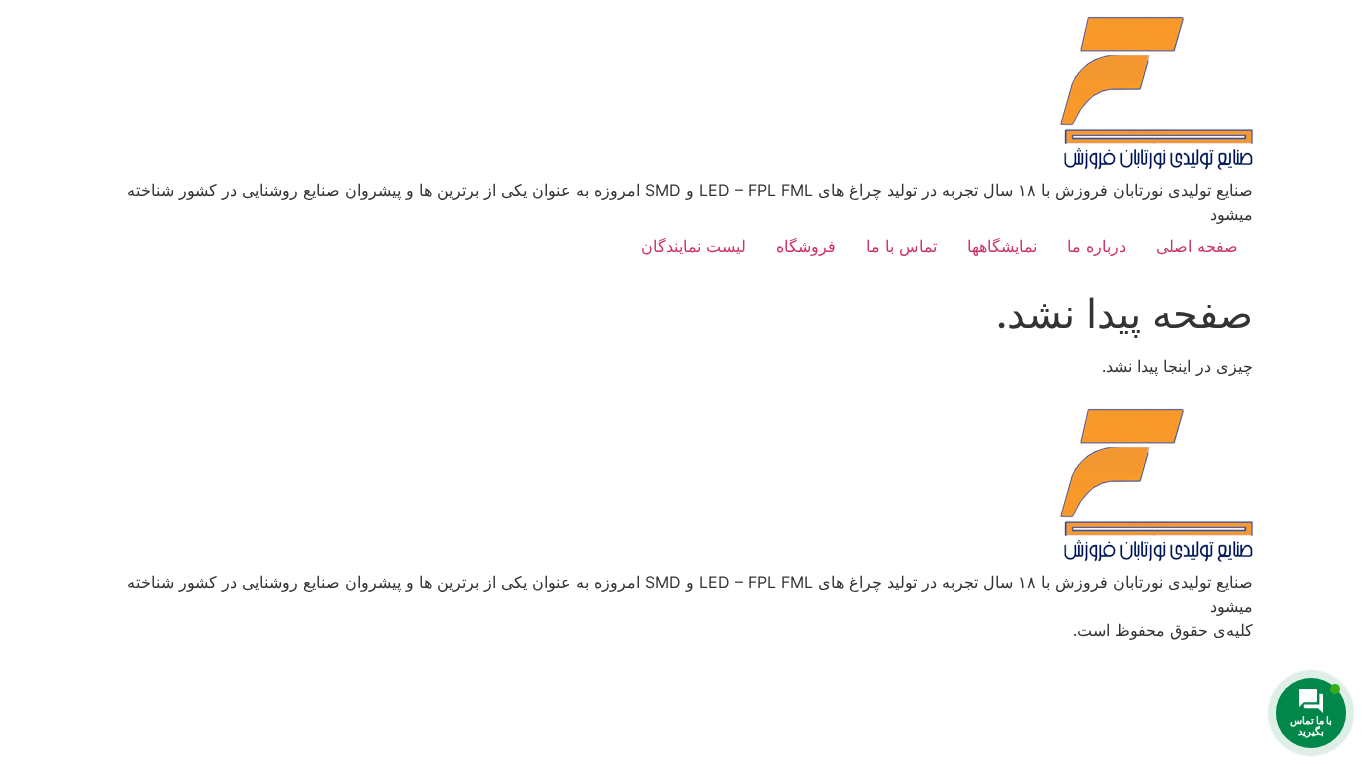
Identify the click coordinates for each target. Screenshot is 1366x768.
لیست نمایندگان (693, 246)
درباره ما (1096, 246)
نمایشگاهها (1002, 246)
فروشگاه (806, 246)
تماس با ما (901, 246)
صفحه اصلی (1197, 246)
